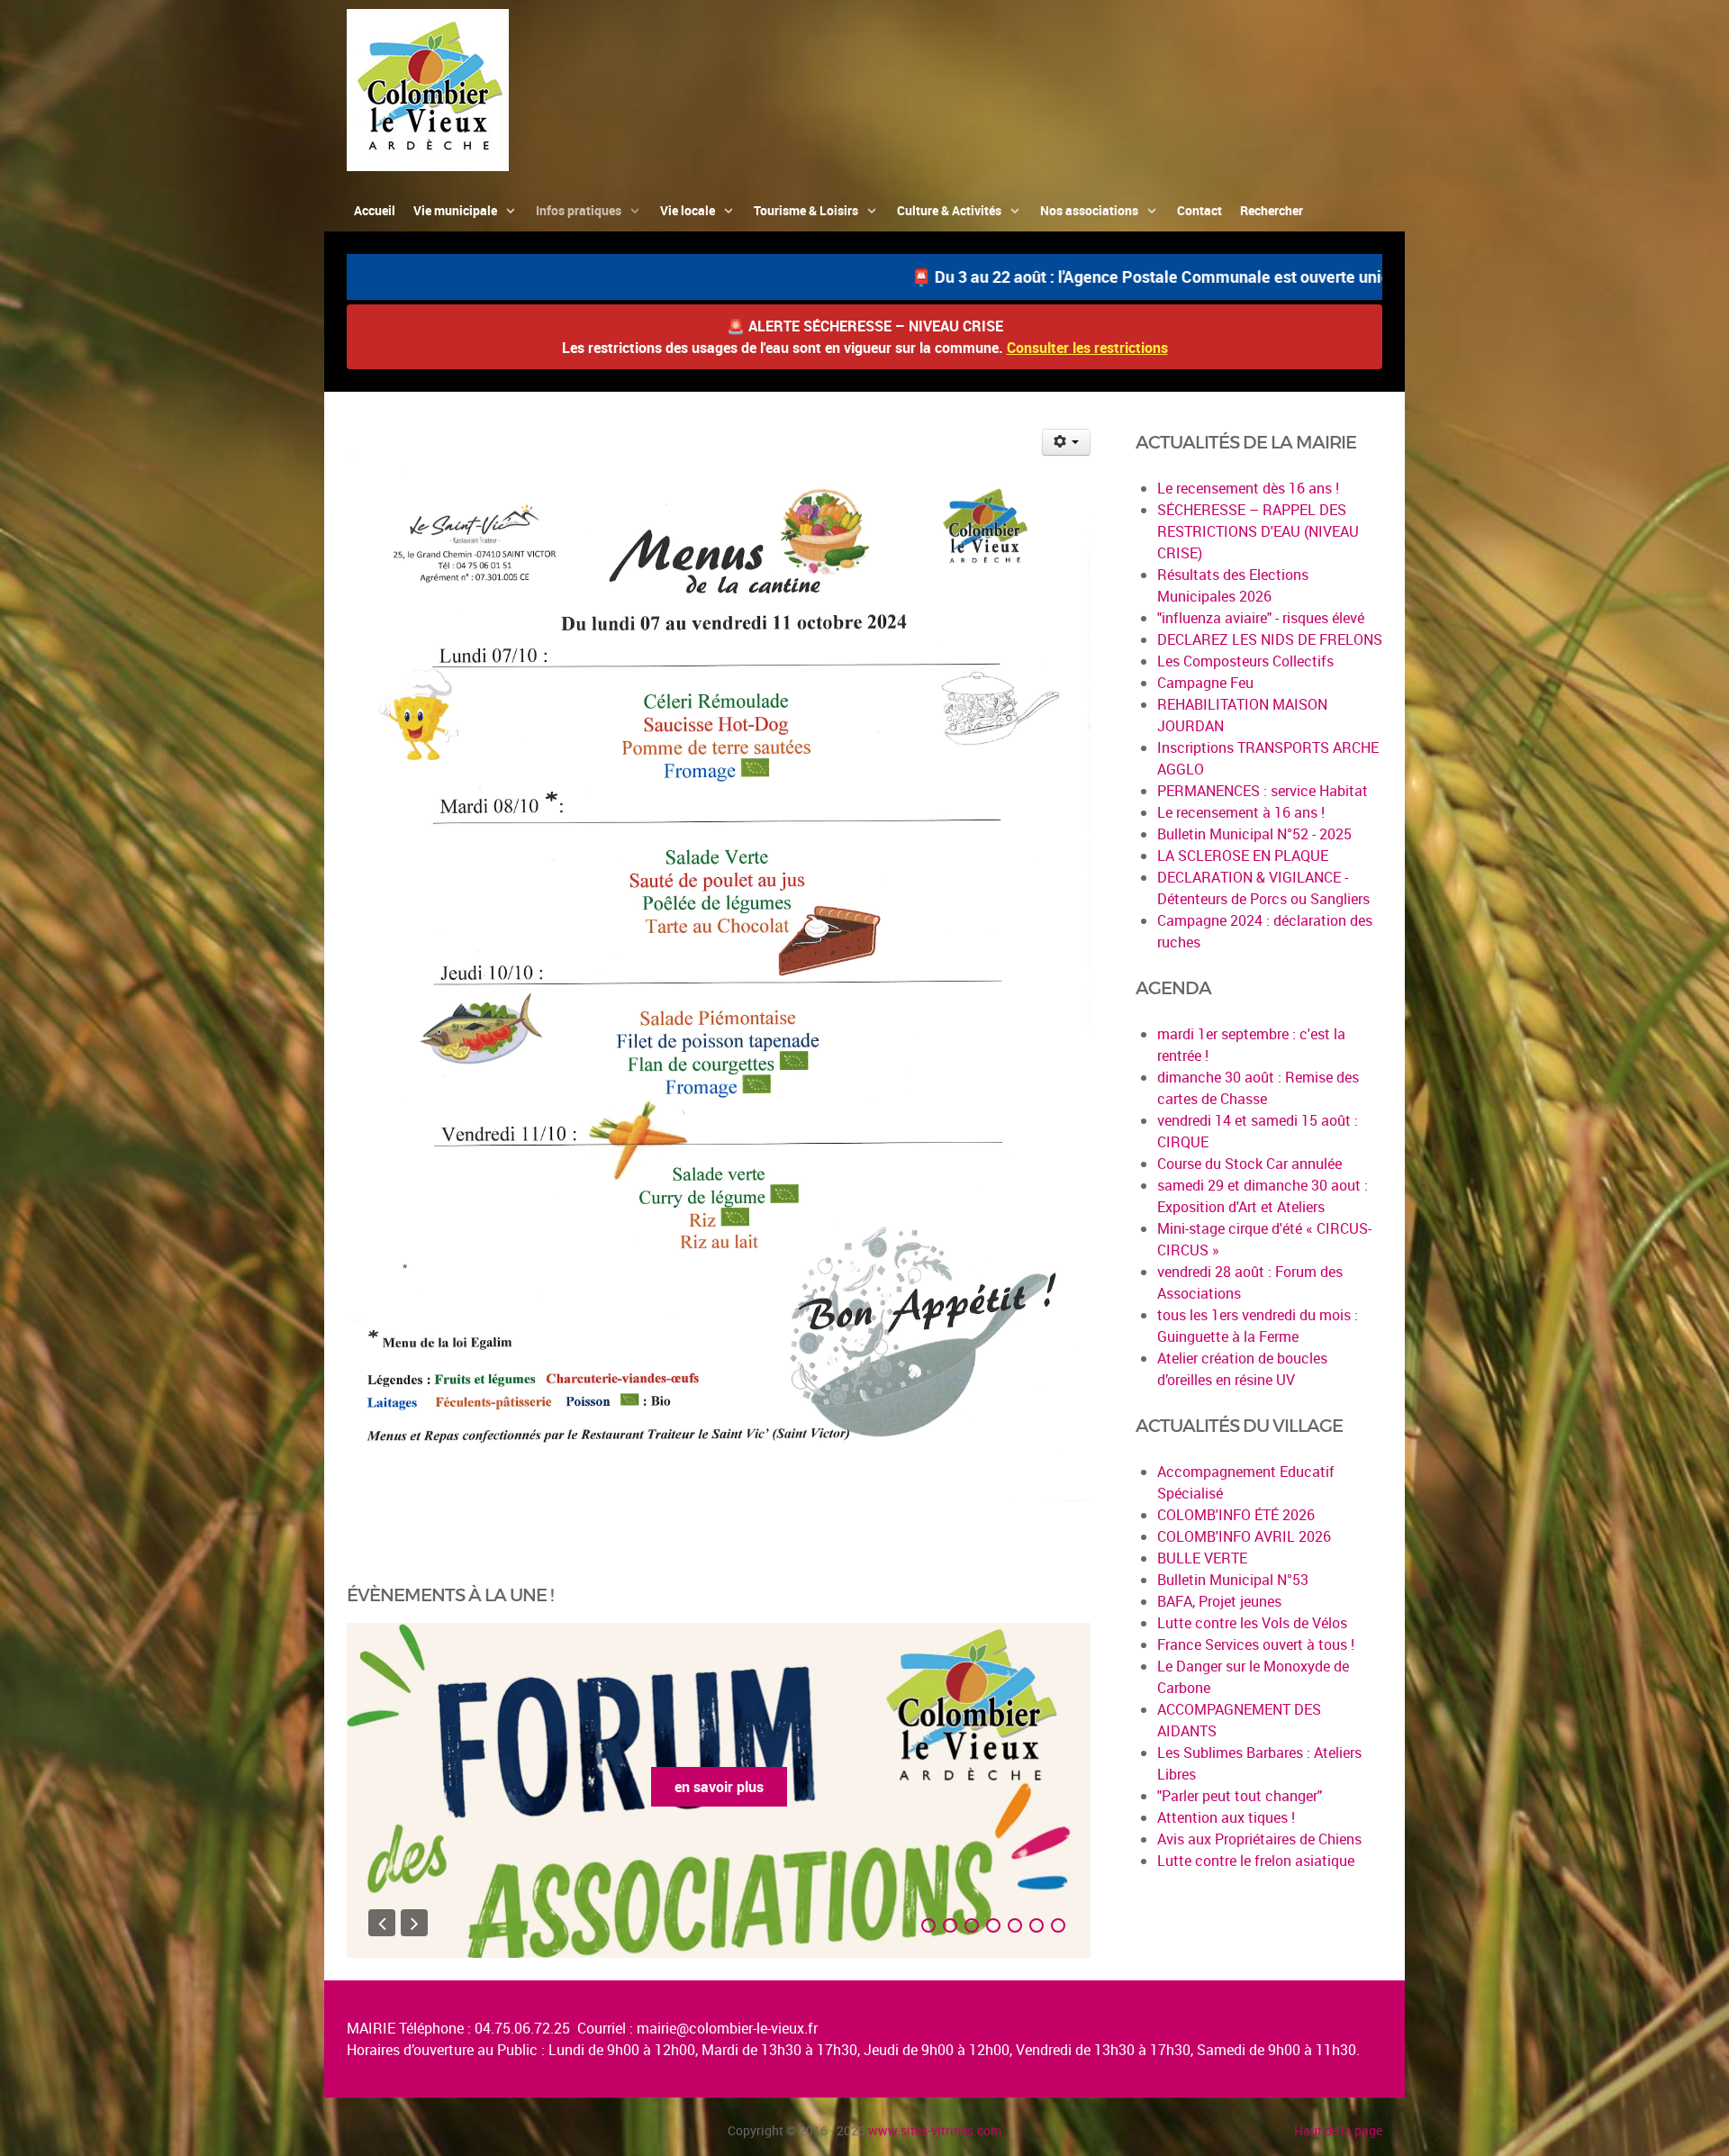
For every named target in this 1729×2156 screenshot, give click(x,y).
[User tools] (1067, 442)
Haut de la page (1338, 2130)
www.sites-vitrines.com (935, 2130)
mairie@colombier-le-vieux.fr (727, 2028)
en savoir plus (742, 1787)
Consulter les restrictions (1087, 348)
